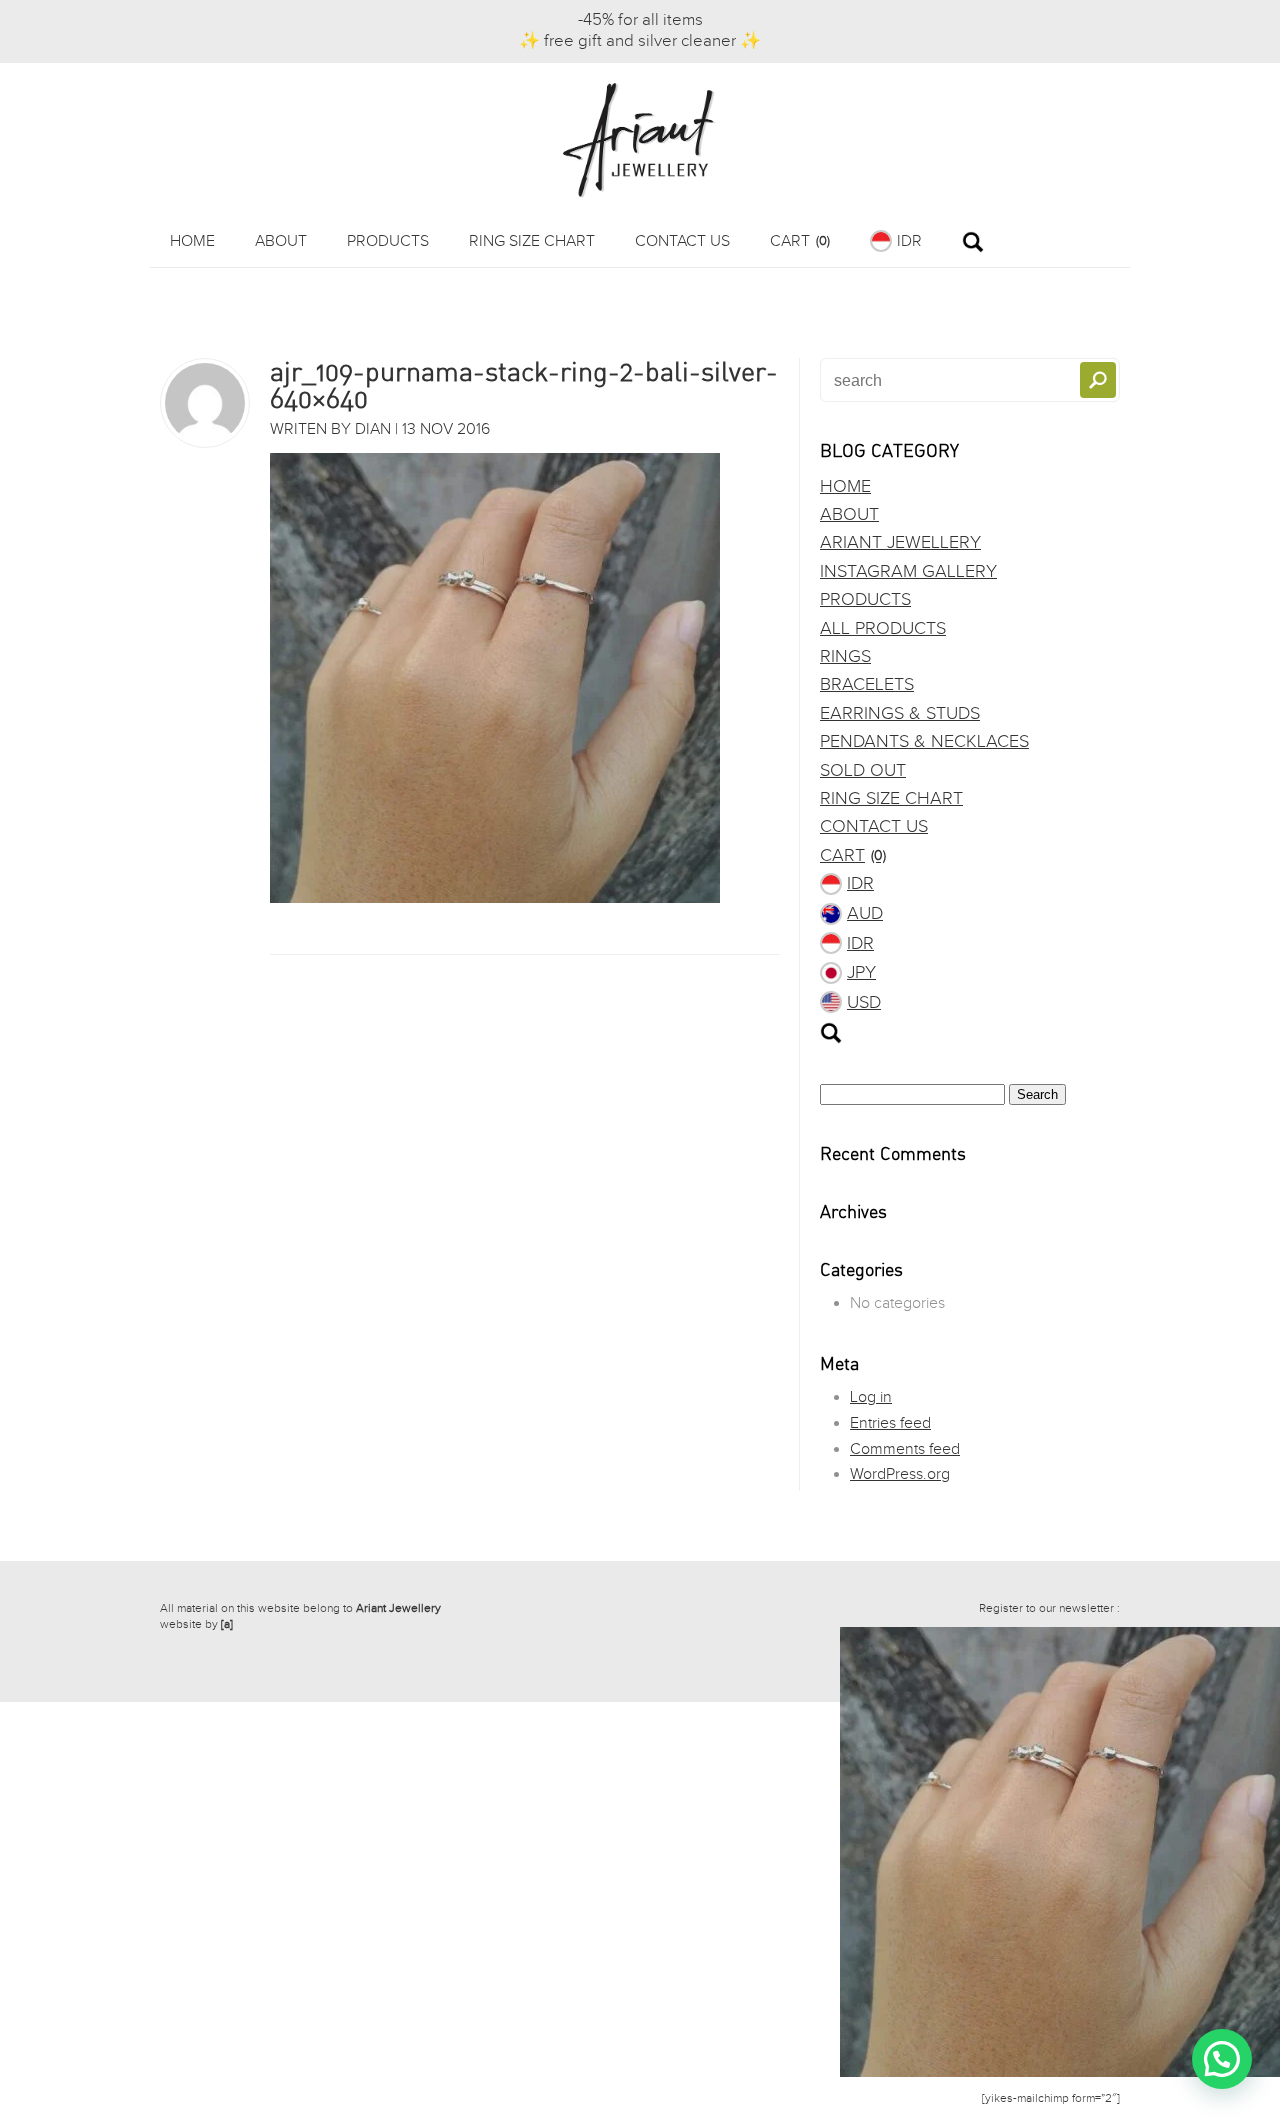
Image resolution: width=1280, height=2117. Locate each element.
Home (192, 241)
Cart (800, 241)
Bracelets (867, 684)
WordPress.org (900, 1474)
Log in (871, 1397)
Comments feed (905, 1449)
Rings (845, 656)
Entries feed (890, 1423)
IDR (909, 241)
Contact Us (682, 241)
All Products (883, 628)
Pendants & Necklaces (924, 741)
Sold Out (863, 770)
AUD (865, 913)
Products (388, 241)
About (281, 241)
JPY (861, 972)
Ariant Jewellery (900, 542)
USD (864, 1002)
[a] (227, 1624)
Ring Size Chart (532, 241)
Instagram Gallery (908, 571)
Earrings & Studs (900, 713)
